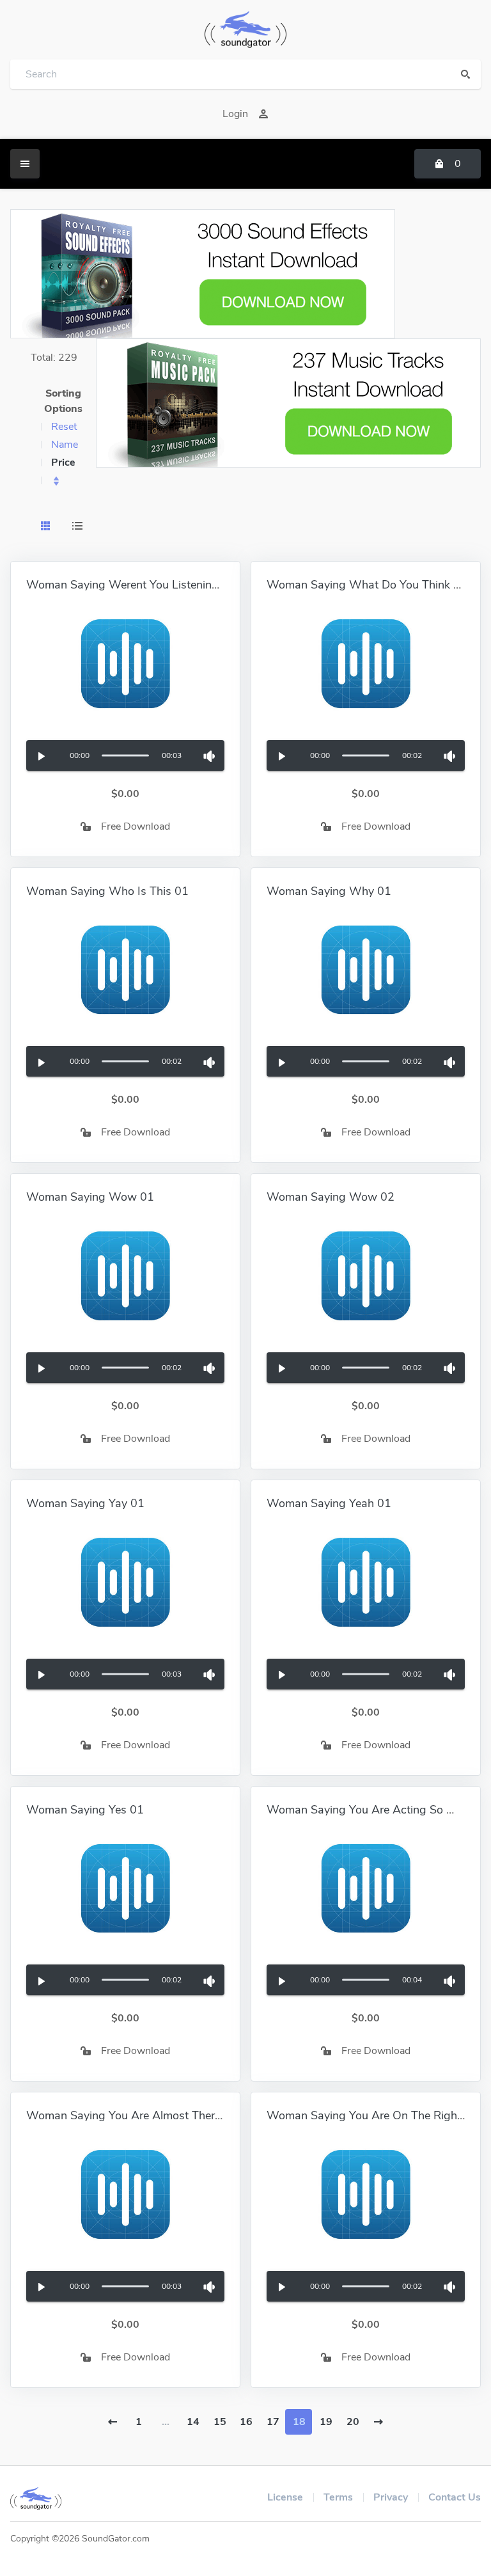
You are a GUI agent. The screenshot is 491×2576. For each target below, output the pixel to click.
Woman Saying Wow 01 (90, 1197)
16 (246, 2422)
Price (63, 462)
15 (220, 2422)
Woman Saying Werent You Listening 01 (131, 585)
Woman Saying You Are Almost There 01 (132, 2115)
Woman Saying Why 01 (329, 891)
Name (65, 445)
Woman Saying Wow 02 (331, 1197)
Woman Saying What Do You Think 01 (367, 585)
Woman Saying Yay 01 (85, 1503)
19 (326, 2422)
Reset (64, 427)
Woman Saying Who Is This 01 (107, 891)
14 (193, 2422)
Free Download (136, 826)
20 (353, 2422)
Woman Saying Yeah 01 (329, 1503)
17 (273, 2422)
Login (235, 114)
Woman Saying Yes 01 (85, 1810)
